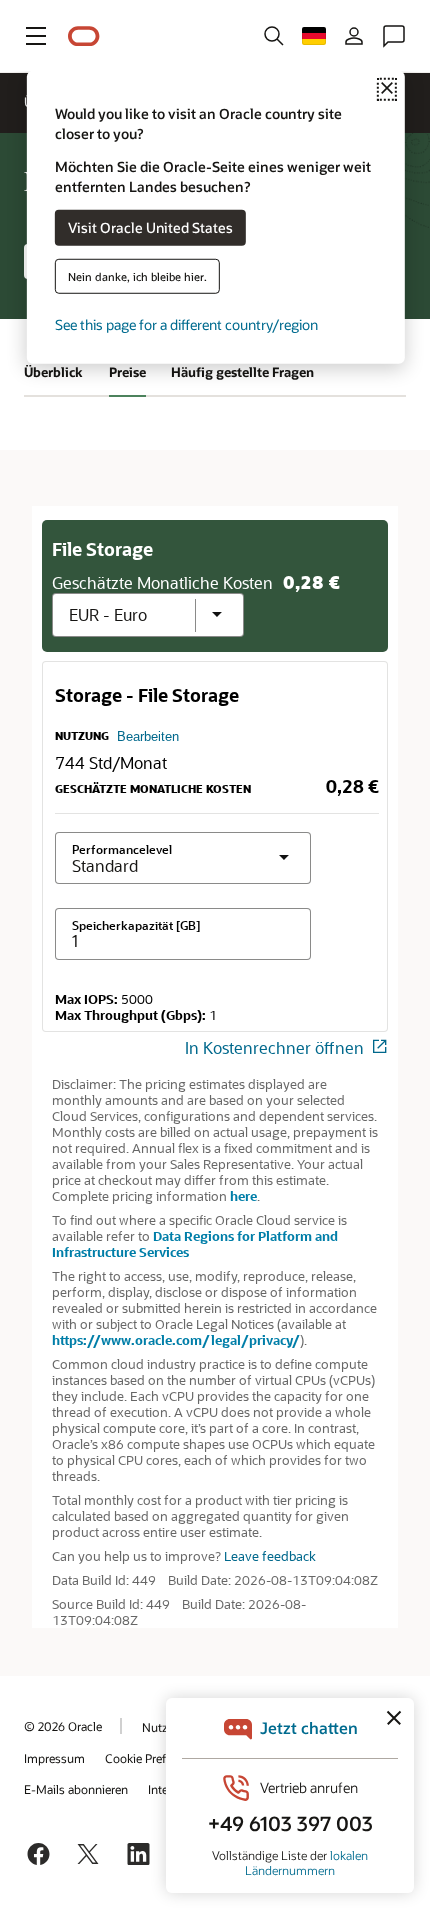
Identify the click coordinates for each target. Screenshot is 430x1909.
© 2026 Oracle (63, 1726)
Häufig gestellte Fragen (242, 372)
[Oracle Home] (84, 36)
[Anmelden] (354, 36)
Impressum (54, 1758)
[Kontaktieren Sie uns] (394, 36)
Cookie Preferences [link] (156, 1758)
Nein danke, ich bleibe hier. (137, 275)
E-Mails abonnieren (76, 1789)
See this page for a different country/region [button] (186, 323)
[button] (36, 36)
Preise (127, 372)
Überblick (53, 372)
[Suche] (274, 36)
